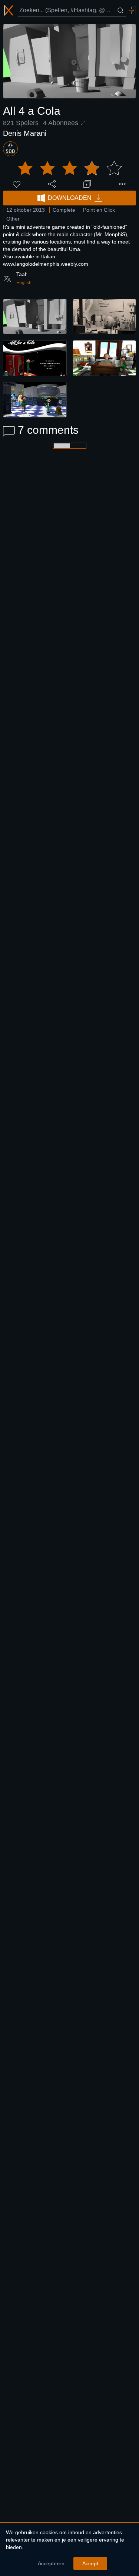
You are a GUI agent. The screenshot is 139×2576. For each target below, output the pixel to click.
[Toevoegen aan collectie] (87, 184)
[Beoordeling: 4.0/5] (70, 168)
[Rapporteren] (122, 184)
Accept (90, 2563)
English (24, 283)
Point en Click (99, 210)
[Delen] (52, 184)
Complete (64, 210)
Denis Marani (25, 133)
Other (13, 219)
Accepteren (51, 2563)
